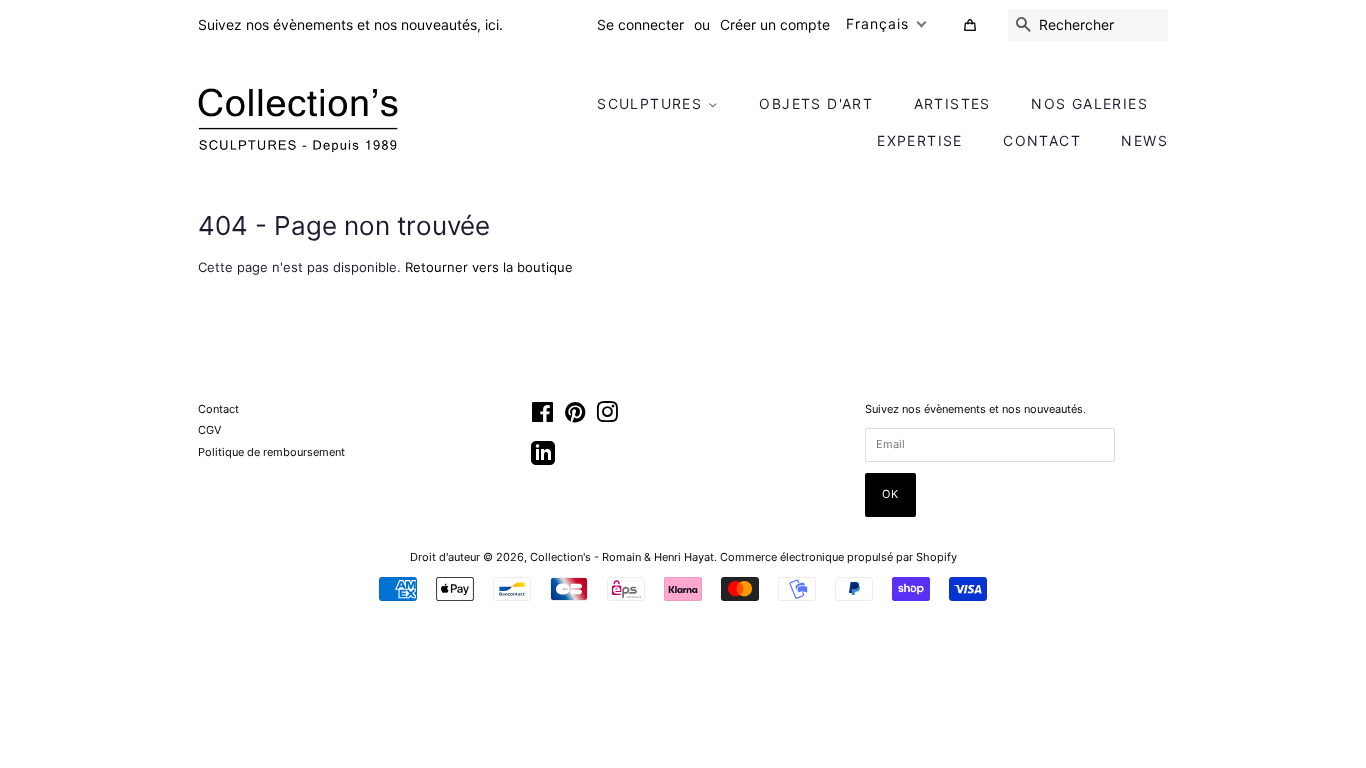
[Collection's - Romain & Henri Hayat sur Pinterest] (575, 417)
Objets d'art (816, 103)
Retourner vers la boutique (489, 267)
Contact (1042, 140)
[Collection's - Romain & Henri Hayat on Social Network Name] (543, 460)
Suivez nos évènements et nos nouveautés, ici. (350, 24)
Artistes (952, 103)
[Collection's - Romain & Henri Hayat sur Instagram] (607, 417)
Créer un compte (775, 24)
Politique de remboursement (271, 452)
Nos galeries (1089, 103)
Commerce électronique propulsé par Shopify (838, 557)
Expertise (920, 140)
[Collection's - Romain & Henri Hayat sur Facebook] (542, 417)
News (1144, 140)
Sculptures (652, 103)
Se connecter (640, 24)
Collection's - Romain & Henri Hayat (622, 557)
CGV (209, 430)
